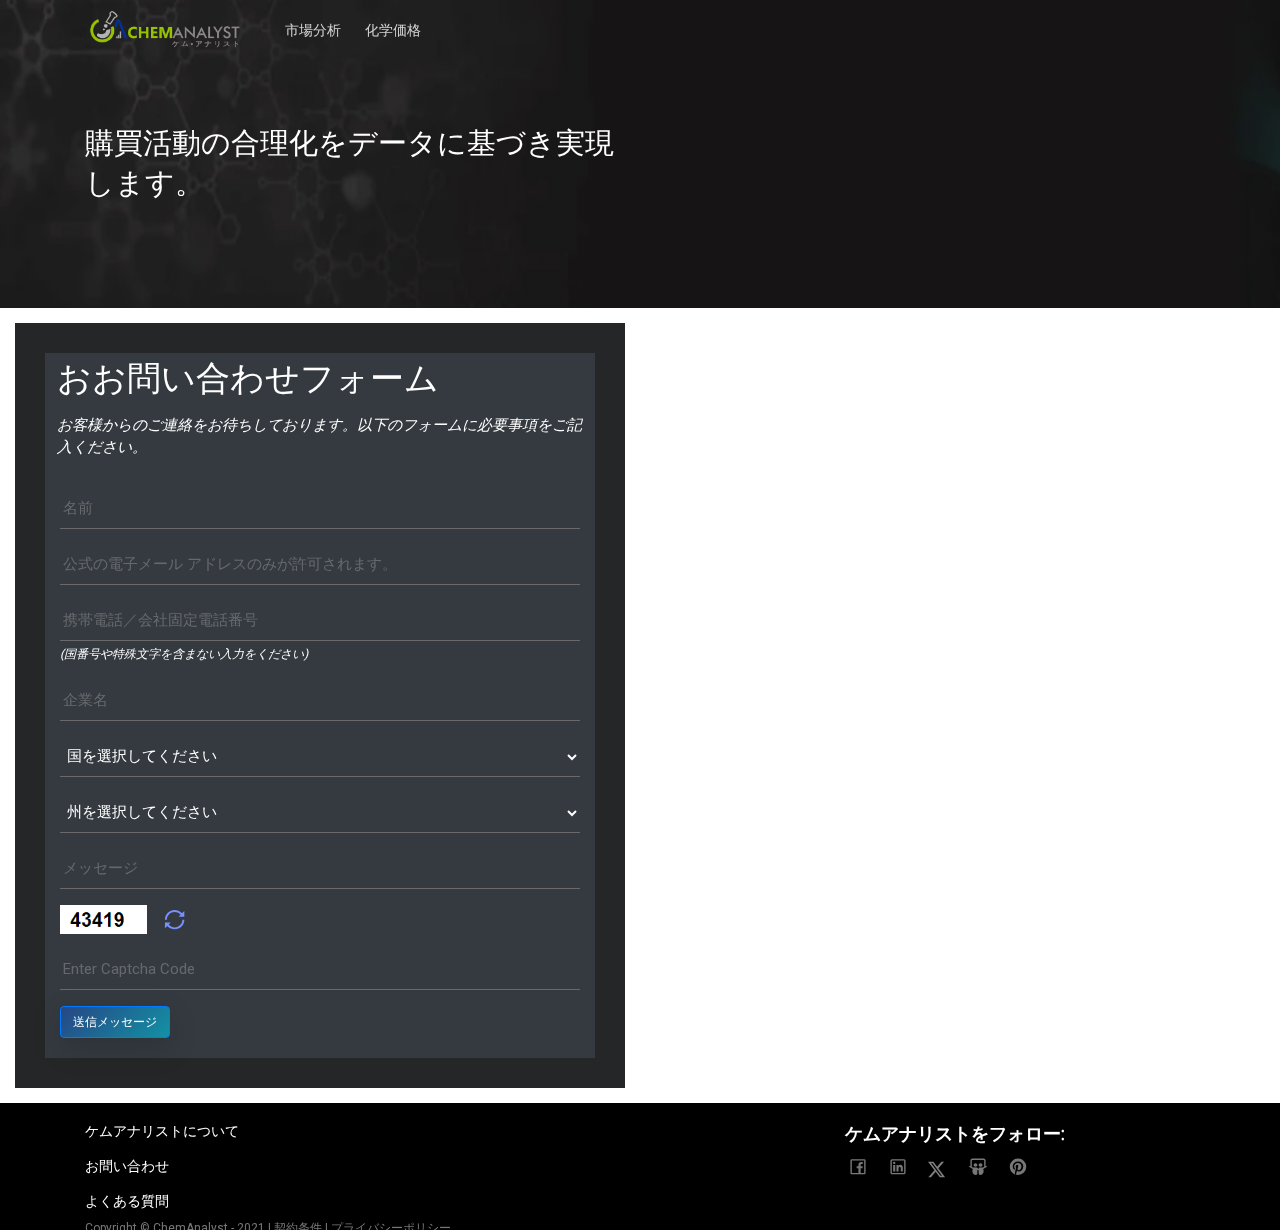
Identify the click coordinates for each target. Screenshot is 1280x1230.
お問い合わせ (127, 1166)
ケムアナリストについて (162, 1131)
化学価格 (393, 20)
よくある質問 (127, 1201)
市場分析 (313, 20)
